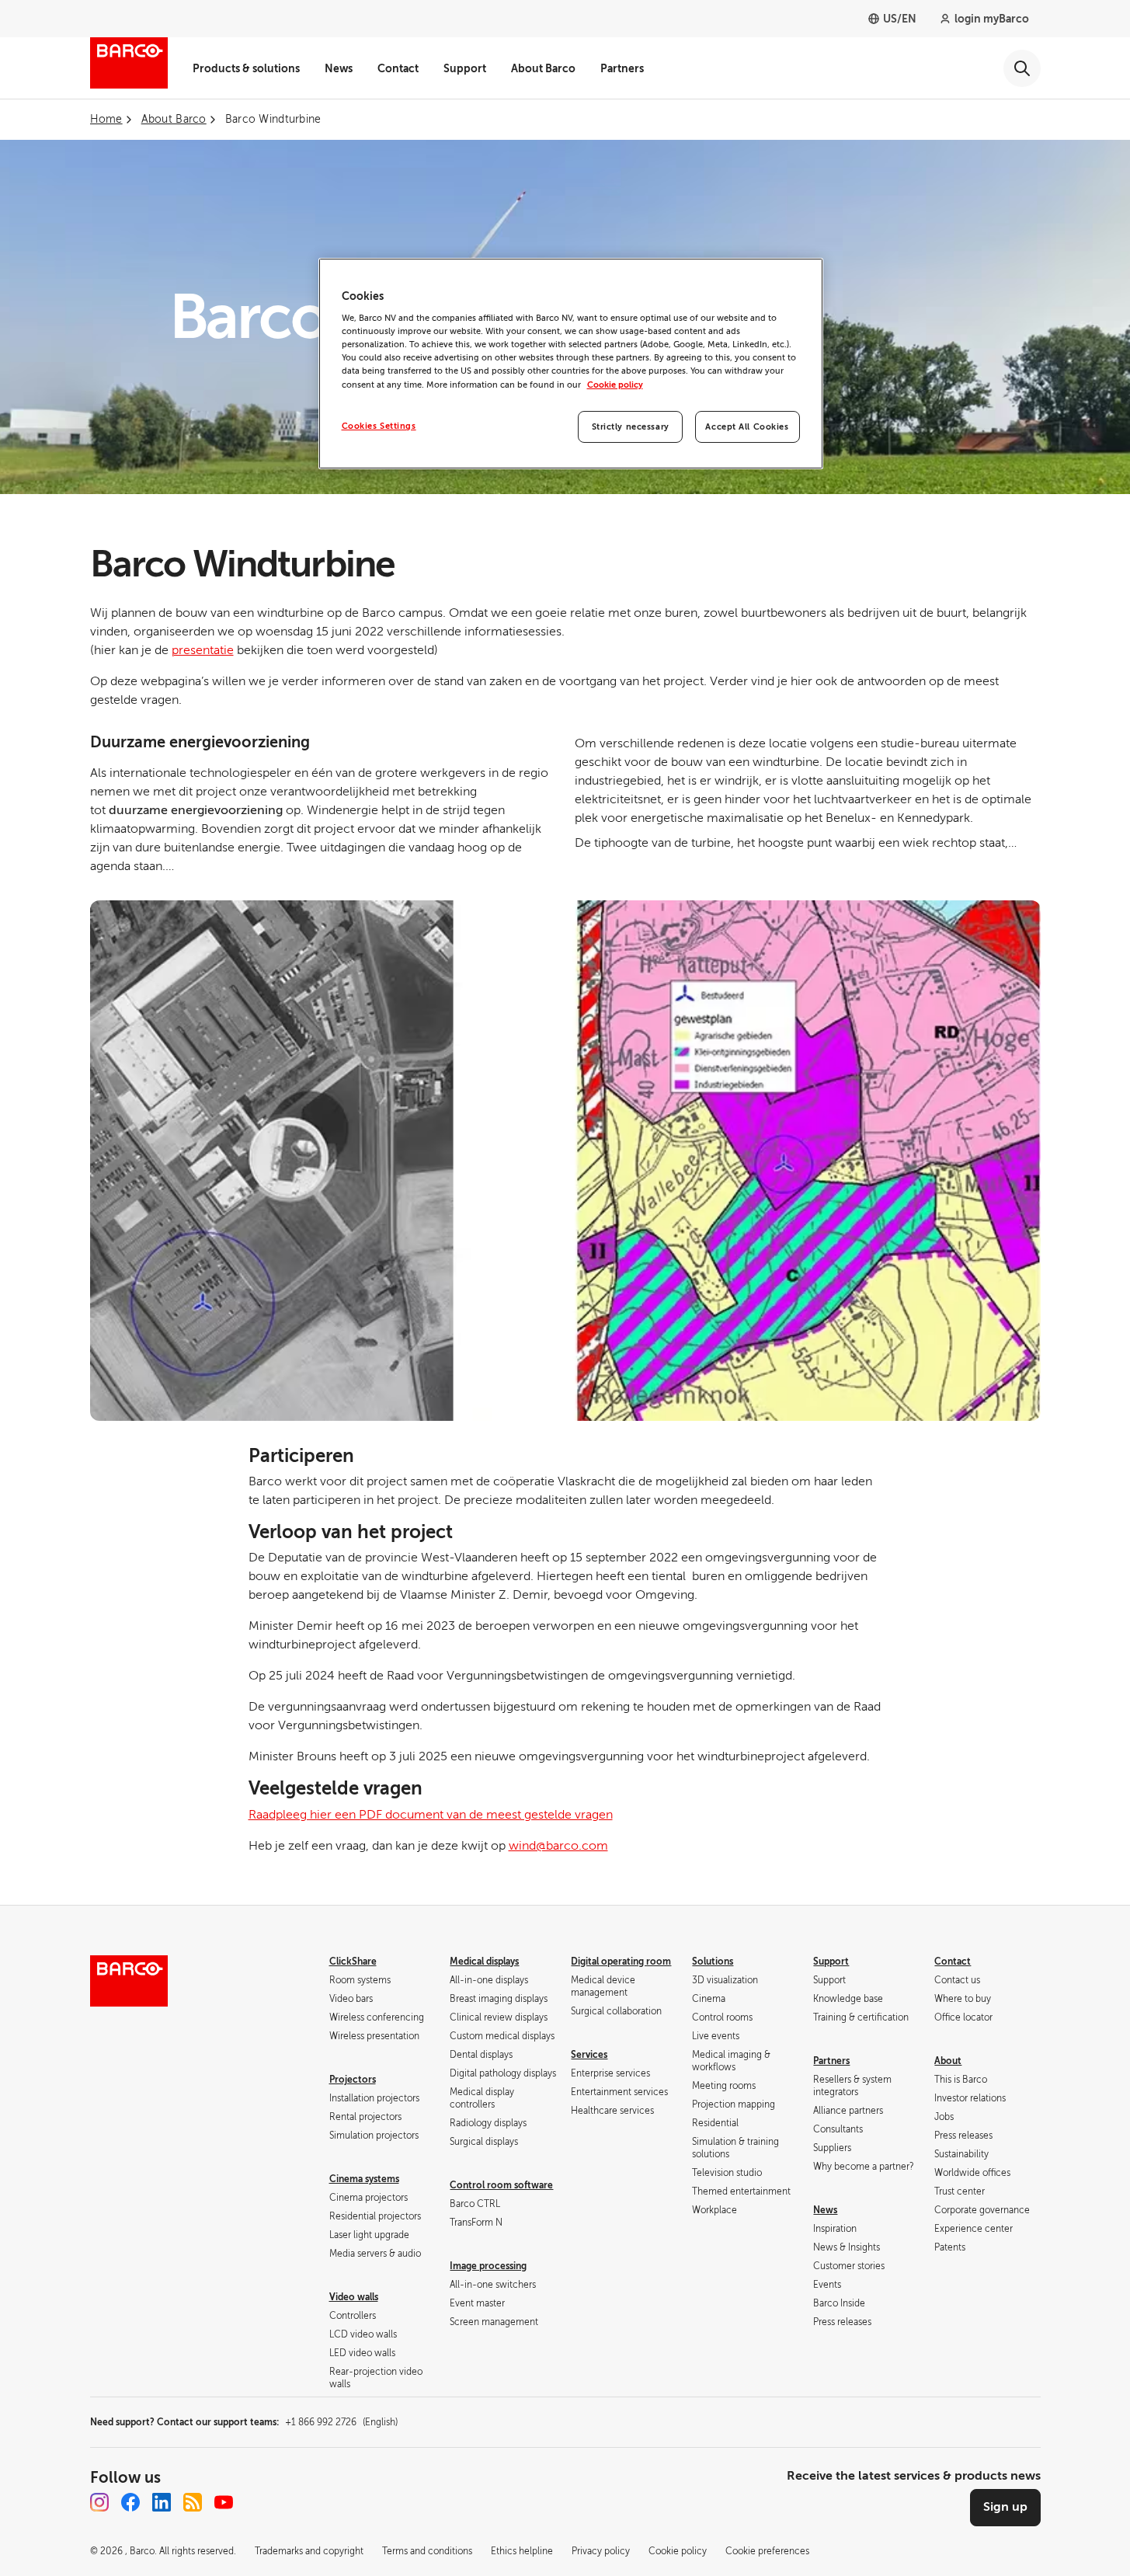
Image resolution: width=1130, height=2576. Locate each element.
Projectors (353, 2080)
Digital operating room (621, 1962)
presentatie (203, 650)
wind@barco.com (558, 1846)
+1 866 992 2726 (341, 2422)
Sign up (1005, 2507)
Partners (622, 68)
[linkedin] (162, 2502)
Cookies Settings (379, 426)
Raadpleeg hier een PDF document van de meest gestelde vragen (431, 1815)
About (948, 2061)
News (339, 68)
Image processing (488, 2266)
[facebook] (130, 2502)
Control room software (501, 2185)
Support (465, 68)
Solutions (713, 1962)
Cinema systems (364, 2179)
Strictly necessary (631, 427)
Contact (398, 68)
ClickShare (353, 1962)
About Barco (543, 68)
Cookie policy (615, 385)
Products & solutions (246, 68)
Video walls (354, 2297)
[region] (571, 364)
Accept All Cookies (747, 427)
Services (589, 2055)
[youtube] (224, 2502)
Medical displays (484, 1962)
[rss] (193, 2502)
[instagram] (99, 2502)
